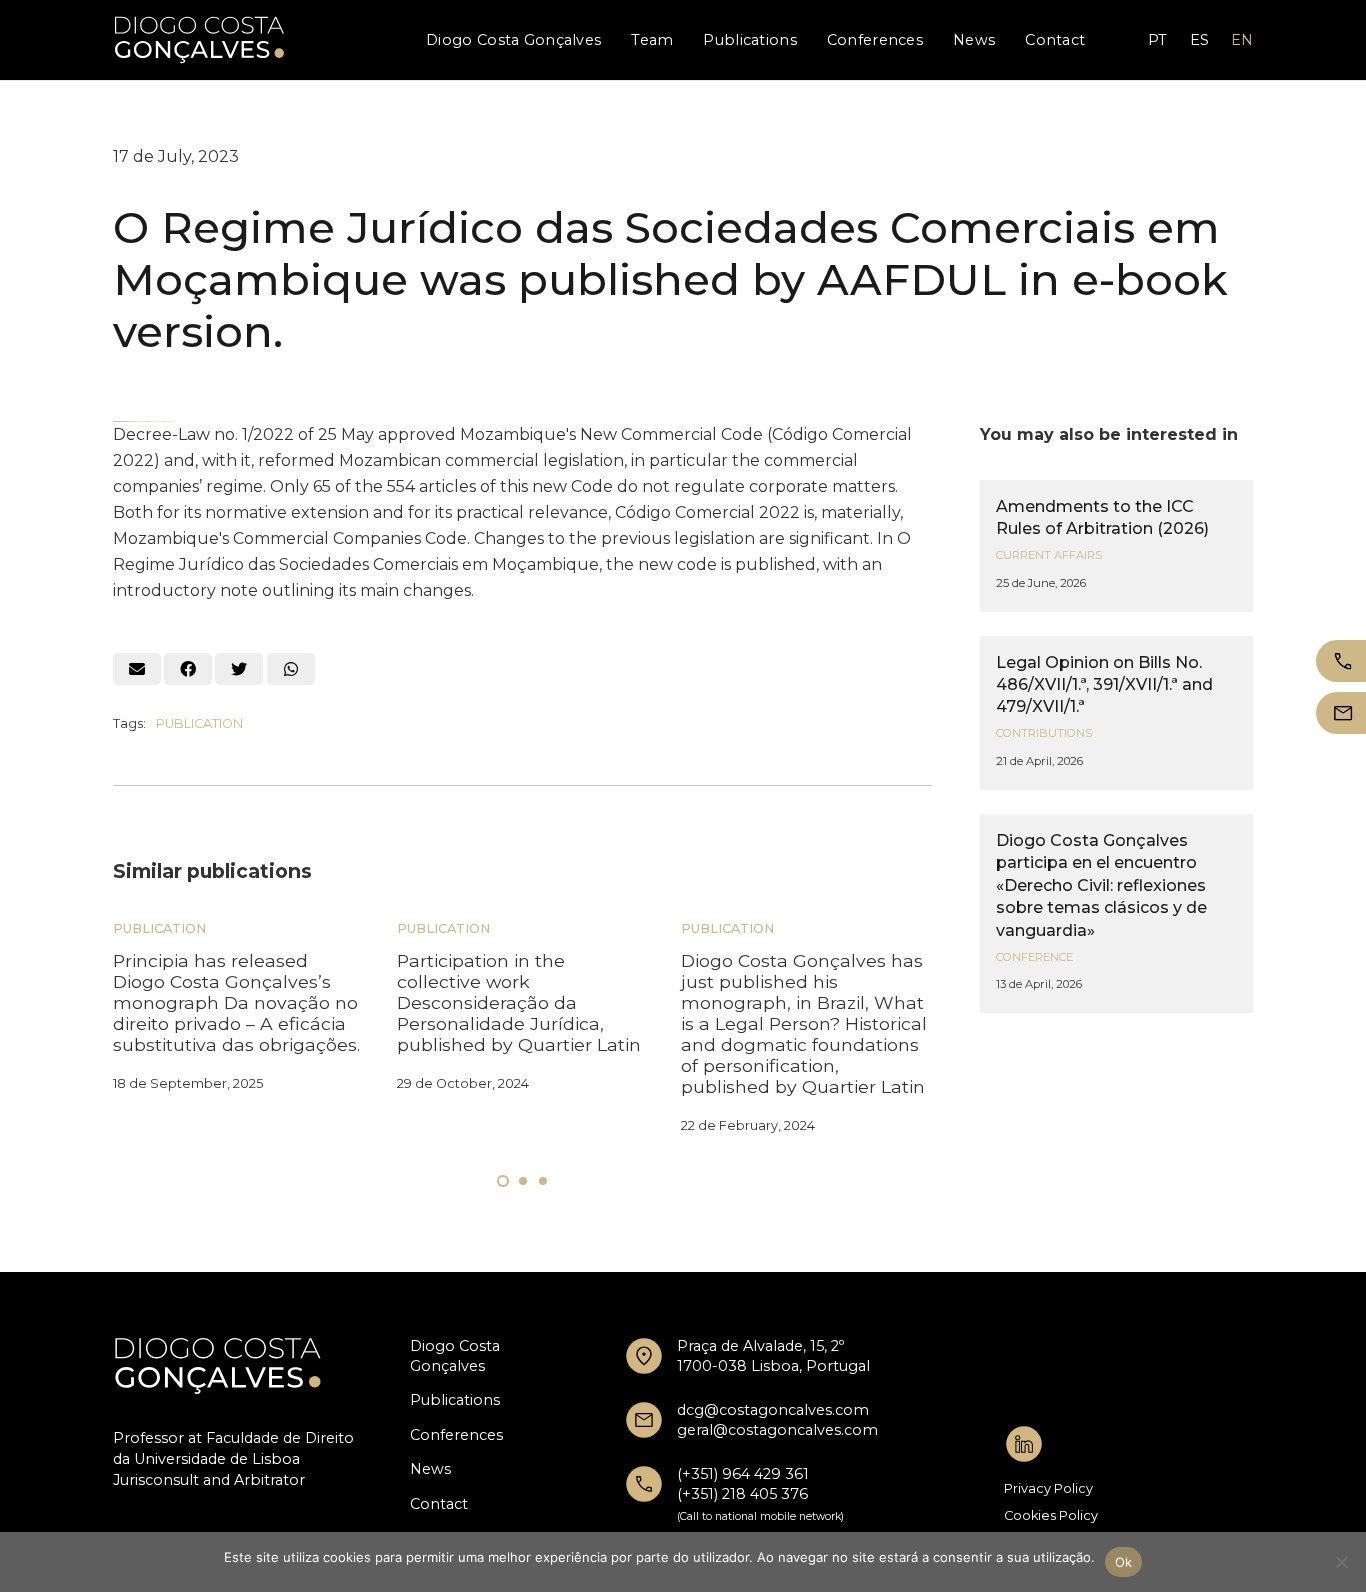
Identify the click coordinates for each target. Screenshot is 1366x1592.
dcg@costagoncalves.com (773, 1410)
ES (1199, 40)
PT (1157, 40)
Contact (439, 1504)
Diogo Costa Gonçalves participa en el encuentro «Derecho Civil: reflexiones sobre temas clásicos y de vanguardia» (1101, 885)
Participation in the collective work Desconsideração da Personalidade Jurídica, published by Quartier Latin (519, 1002)
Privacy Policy (1048, 1488)
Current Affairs (1049, 555)
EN (1242, 40)
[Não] (1341, 1562)
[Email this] (137, 669)
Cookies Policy (1051, 1515)
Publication (199, 723)
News (430, 1469)
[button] (503, 1181)
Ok (1124, 1562)
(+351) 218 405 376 (742, 1494)
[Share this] (188, 669)
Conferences (456, 1435)
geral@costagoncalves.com (777, 1430)
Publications (455, 1400)
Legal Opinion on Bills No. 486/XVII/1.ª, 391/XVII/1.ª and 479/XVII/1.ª (1104, 685)
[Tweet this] (239, 669)
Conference (1034, 957)
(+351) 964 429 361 (743, 1474)
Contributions (1044, 733)
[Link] (199, 40)
